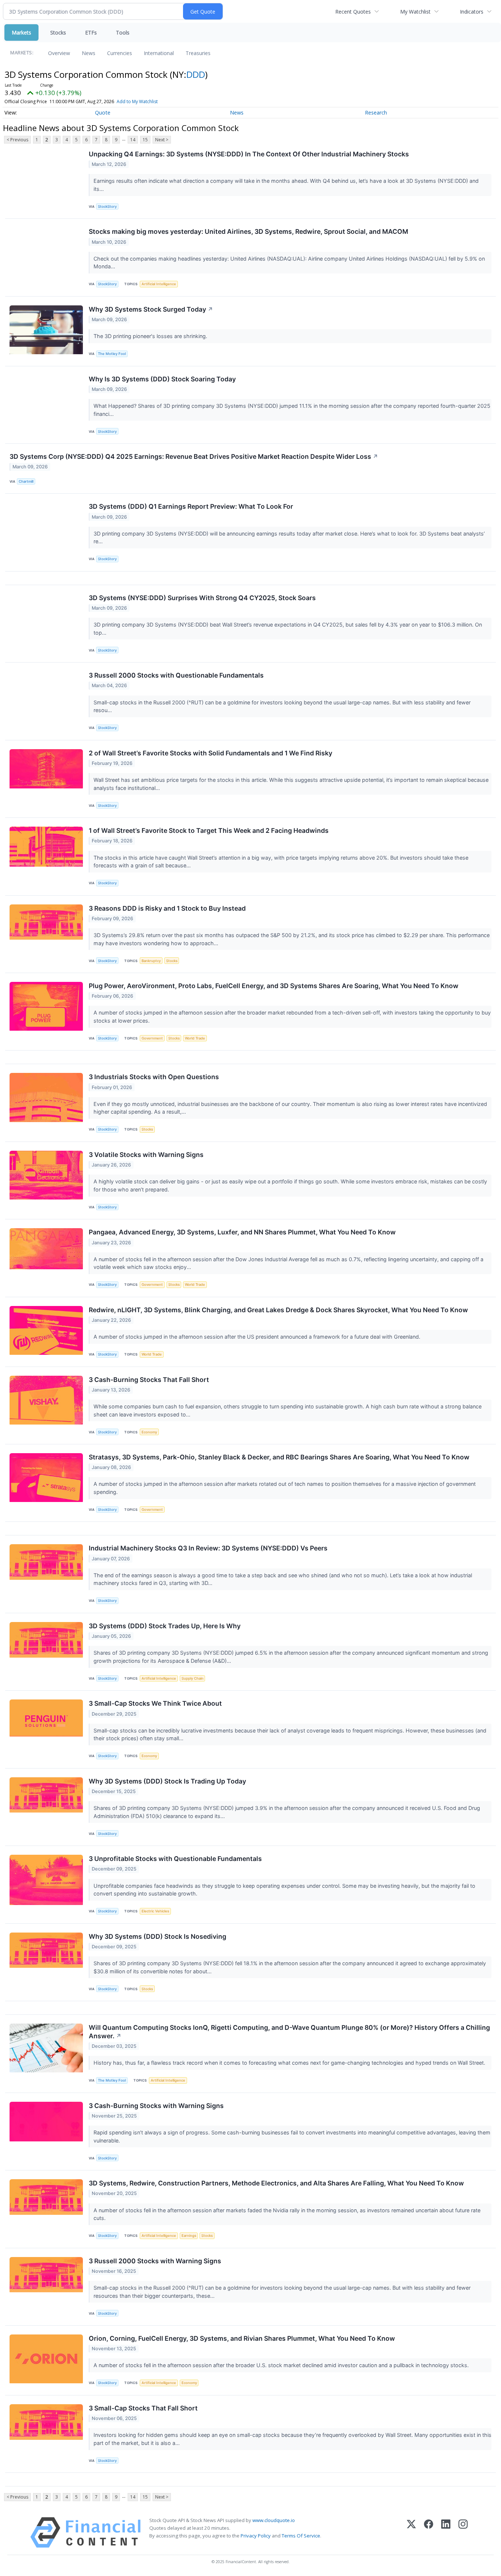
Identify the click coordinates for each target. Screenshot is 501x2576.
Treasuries (198, 53)
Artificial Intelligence (159, 284)
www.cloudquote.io (274, 2520)
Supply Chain (193, 1678)
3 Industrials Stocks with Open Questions (154, 1077)
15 (145, 140)
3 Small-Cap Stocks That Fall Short (143, 2408)
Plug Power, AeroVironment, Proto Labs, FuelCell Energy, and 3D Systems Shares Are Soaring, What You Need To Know (274, 986)
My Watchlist (415, 12)
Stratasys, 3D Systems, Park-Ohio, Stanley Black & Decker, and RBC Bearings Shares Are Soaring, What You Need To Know (279, 1457)
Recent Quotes (353, 12)
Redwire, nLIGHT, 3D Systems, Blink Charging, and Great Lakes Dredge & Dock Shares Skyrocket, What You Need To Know (278, 1310)
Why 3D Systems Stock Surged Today (151, 309)
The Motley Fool (112, 354)
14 (133, 140)
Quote (103, 113)
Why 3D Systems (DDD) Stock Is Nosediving (158, 1936)
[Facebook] (429, 2533)
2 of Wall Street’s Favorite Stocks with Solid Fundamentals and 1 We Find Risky (211, 753)
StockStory (107, 206)
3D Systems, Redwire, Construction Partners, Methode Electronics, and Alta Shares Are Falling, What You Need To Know (276, 2183)
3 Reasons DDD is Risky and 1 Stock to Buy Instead (167, 908)
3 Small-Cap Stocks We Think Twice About (155, 1703)
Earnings (189, 2236)
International (159, 53)
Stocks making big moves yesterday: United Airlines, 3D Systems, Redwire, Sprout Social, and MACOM (248, 231)
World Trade (195, 1038)
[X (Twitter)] (411, 2533)
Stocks (58, 32)
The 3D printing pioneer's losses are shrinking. (151, 336)
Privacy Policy (256, 2536)
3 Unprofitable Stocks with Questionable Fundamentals (175, 1859)
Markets (21, 32)
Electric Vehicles (155, 1911)
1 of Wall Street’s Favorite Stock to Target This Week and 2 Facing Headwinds (209, 830)
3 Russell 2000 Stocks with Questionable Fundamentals (176, 675)
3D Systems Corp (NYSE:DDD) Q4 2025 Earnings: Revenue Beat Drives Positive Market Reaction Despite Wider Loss (194, 456)
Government (152, 1038)
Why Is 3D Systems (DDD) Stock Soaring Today (162, 379)
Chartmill (26, 481)
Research (376, 113)
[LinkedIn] (446, 2533)
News (89, 53)
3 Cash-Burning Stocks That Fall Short (149, 1380)
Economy (149, 1432)
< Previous (17, 140)
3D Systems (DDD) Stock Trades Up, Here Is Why (165, 1626)
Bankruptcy (151, 961)
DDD (196, 74)
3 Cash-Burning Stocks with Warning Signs (156, 2106)
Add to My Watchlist (137, 101)
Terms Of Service (301, 2536)
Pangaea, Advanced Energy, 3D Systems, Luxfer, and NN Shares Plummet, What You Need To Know (242, 1232)
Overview (59, 53)
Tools (123, 32)
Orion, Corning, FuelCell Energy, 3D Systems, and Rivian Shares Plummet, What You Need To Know (242, 2338)
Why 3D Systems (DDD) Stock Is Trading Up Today (167, 1781)
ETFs (91, 32)
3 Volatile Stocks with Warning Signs (146, 1155)
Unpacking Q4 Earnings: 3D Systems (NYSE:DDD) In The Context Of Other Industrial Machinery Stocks (249, 154)
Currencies (120, 53)
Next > (162, 140)
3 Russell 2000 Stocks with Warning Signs (155, 2261)
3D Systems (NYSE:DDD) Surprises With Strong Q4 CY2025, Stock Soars (202, 598)
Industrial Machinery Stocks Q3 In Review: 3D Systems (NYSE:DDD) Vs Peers (208, 1548)
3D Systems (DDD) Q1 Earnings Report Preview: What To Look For (191, 506)
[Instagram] (463, 2533)
